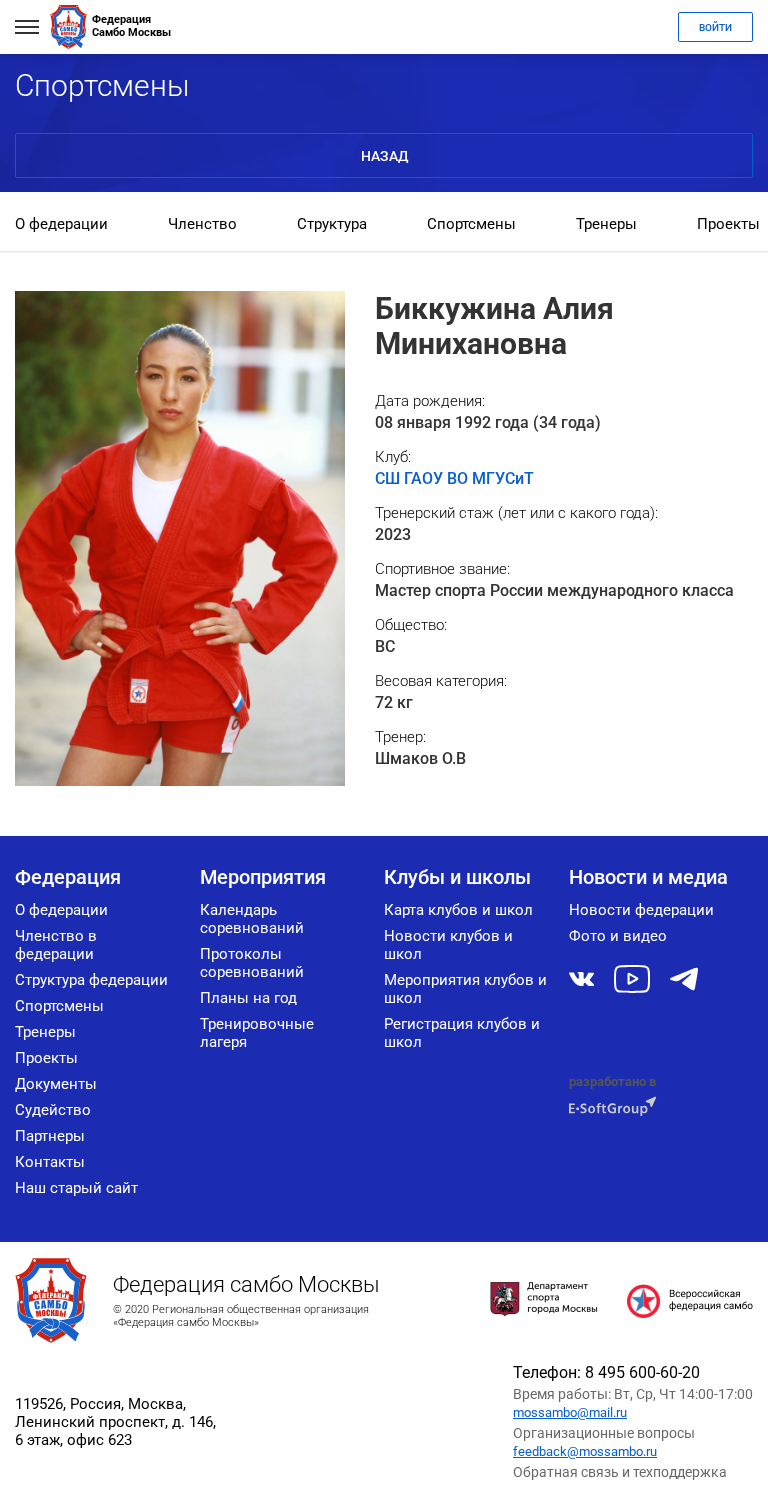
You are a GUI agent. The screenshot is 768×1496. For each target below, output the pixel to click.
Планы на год (248, 998)
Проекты (728, 224)
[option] (61, 226)
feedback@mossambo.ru (585, 1451)
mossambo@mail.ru (570, 1412)
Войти (715, 27)
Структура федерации (91, 980)
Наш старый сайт (76, 1188)
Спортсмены (471, 224)
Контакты (50, 1162)
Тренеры (606, 224)
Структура (332, 224)
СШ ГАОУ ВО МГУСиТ (454, 478)
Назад (384, 156)
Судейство (53, 1110)
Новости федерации (641, 910)
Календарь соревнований (252, 919)
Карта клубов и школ (458, 910)
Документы (56, 1084)
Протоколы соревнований (252, 963)
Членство (202, 224)
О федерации (61, 224)
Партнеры (50, 1136)
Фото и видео (618, 936)
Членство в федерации (56, 945)
